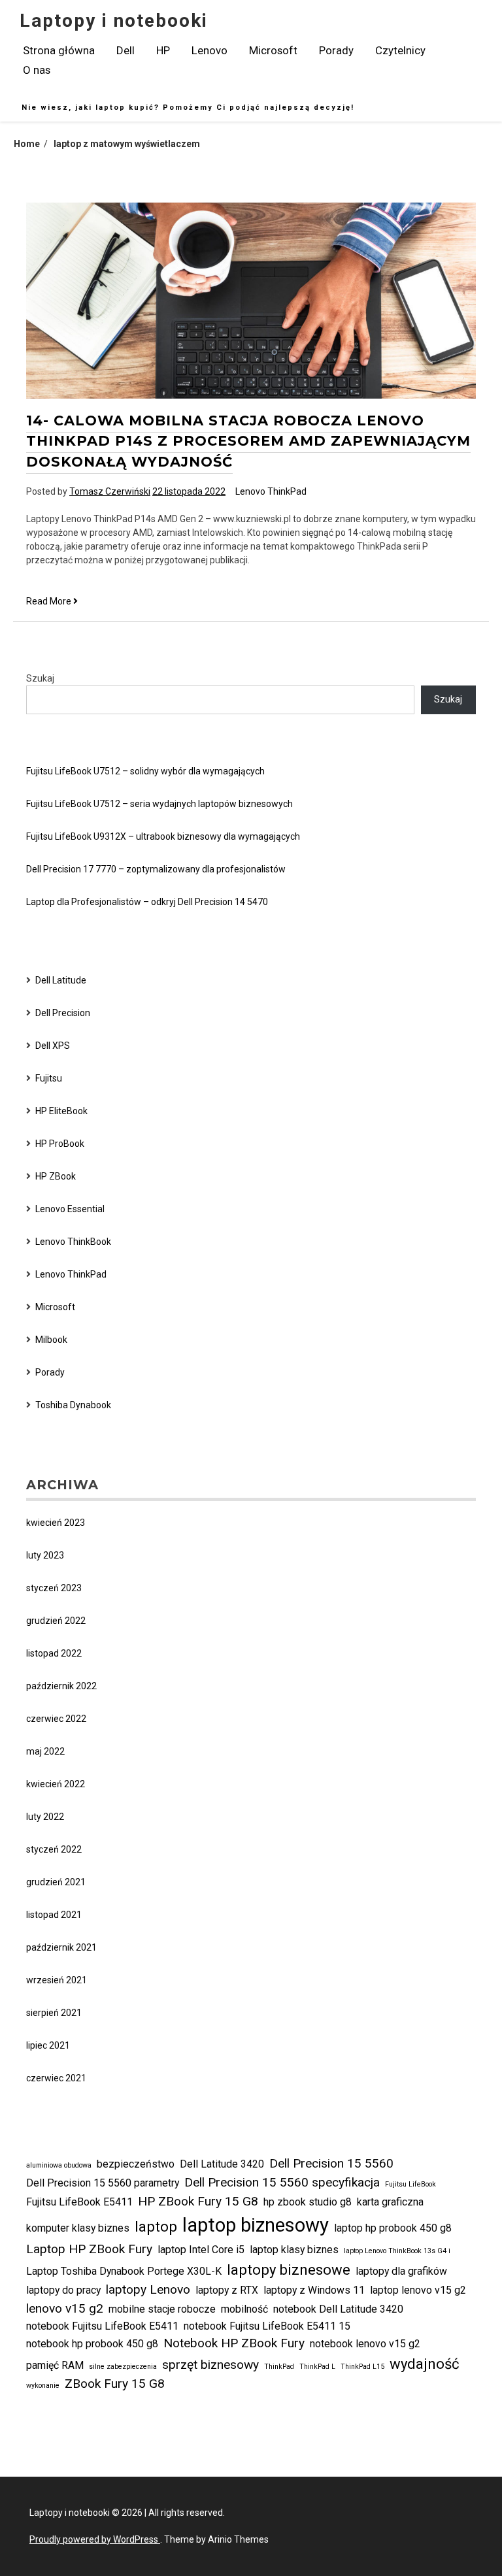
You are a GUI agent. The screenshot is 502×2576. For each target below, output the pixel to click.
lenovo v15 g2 (65, 2308)
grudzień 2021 (56, 1882)
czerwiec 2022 (56, 1719)
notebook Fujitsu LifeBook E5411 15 (267, 2326)
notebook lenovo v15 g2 (365, 2344)
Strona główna (59, 50)
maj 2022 (45, 1751)
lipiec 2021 (48, 2045)
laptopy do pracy (63, 2290)
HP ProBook (60, 1144)
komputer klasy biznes (78, 2228)
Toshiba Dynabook (73, 1405)
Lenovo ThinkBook (73, 1242)
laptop (156, 2226)
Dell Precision (63, 1013)
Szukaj (40, 678)
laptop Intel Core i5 (201, 2250)
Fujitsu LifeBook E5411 (79, 2202)
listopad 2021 (54, 1915)
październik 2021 (61, 1947)
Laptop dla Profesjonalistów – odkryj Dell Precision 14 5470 (147, 902)
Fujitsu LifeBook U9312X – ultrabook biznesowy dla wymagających (163, 836)
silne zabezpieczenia (123, 2367)
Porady (336, 50)
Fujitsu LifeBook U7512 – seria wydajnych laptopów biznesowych (159, 804)
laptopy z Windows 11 (314, 2290)
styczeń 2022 (54, 1849)
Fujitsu (49, 1078)
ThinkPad (279, 2367)
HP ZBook (56, 1176)
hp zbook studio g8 (308, 2202)
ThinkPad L (317, 2367)
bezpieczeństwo (136, 2164)
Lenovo (209, 50)
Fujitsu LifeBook (410, 2184)
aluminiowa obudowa (59, 2165)
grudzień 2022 (56, 1621)
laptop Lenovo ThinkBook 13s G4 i (397, 2251)
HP (163, 50)
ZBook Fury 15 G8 (115, 2384)
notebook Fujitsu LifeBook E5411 (102, 2326)
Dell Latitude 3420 (222, 2164)
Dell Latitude (61, 980)
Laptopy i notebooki (114, 21)
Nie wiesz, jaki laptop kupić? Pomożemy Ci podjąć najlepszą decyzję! (188, 107)
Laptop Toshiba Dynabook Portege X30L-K (124, 2271)
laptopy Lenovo (148, 2289)
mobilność (244, 2309)
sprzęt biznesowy (210, 2365)
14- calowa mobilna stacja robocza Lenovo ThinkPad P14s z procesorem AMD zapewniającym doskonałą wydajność (248, 441)
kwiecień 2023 (56, 1523)
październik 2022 (61, 1686)
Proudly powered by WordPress (95, 2539)
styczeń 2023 (54, 1588)
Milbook (51, 1340)
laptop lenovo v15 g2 (418, 2290)
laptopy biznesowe (289, 2270)
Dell (125, 50)
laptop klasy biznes (294, 2250)
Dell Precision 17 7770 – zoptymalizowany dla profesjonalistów (156, 869)
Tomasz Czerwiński (110, 491)
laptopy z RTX (227, 2290)
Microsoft (273, 50)
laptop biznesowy (256, 2225)
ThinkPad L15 (362, 2367)
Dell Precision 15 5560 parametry (103, 2183)
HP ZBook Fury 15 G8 (198, 2201)
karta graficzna (390, 2202)
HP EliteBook (61, 1111)
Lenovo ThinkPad (271, 491)
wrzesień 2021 (57, 1980)
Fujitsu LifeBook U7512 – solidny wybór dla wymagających (145, 771)
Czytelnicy (400, 50)
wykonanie (43, 2386)
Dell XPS (53, 1046)
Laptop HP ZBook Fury (89, 2249)
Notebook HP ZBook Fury (234, 2343)
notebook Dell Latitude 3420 (338, 2309)
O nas (37, 70)
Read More (52, 602)
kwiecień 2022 (56, 1784)
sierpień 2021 (54, 2013)
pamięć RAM (55, 2365)
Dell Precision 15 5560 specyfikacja (282, 2182)
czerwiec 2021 (56, 2078)
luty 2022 (45, 1817)
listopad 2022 (54, 1653)
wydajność (425, 2364)
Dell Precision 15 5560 (331, 2163)
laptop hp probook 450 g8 (393, 2228)
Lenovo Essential (70, 1209)
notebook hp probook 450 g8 (92, 2344)
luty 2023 (45, 1555)
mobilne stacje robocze (162, 2309)
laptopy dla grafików (401, 2271)
